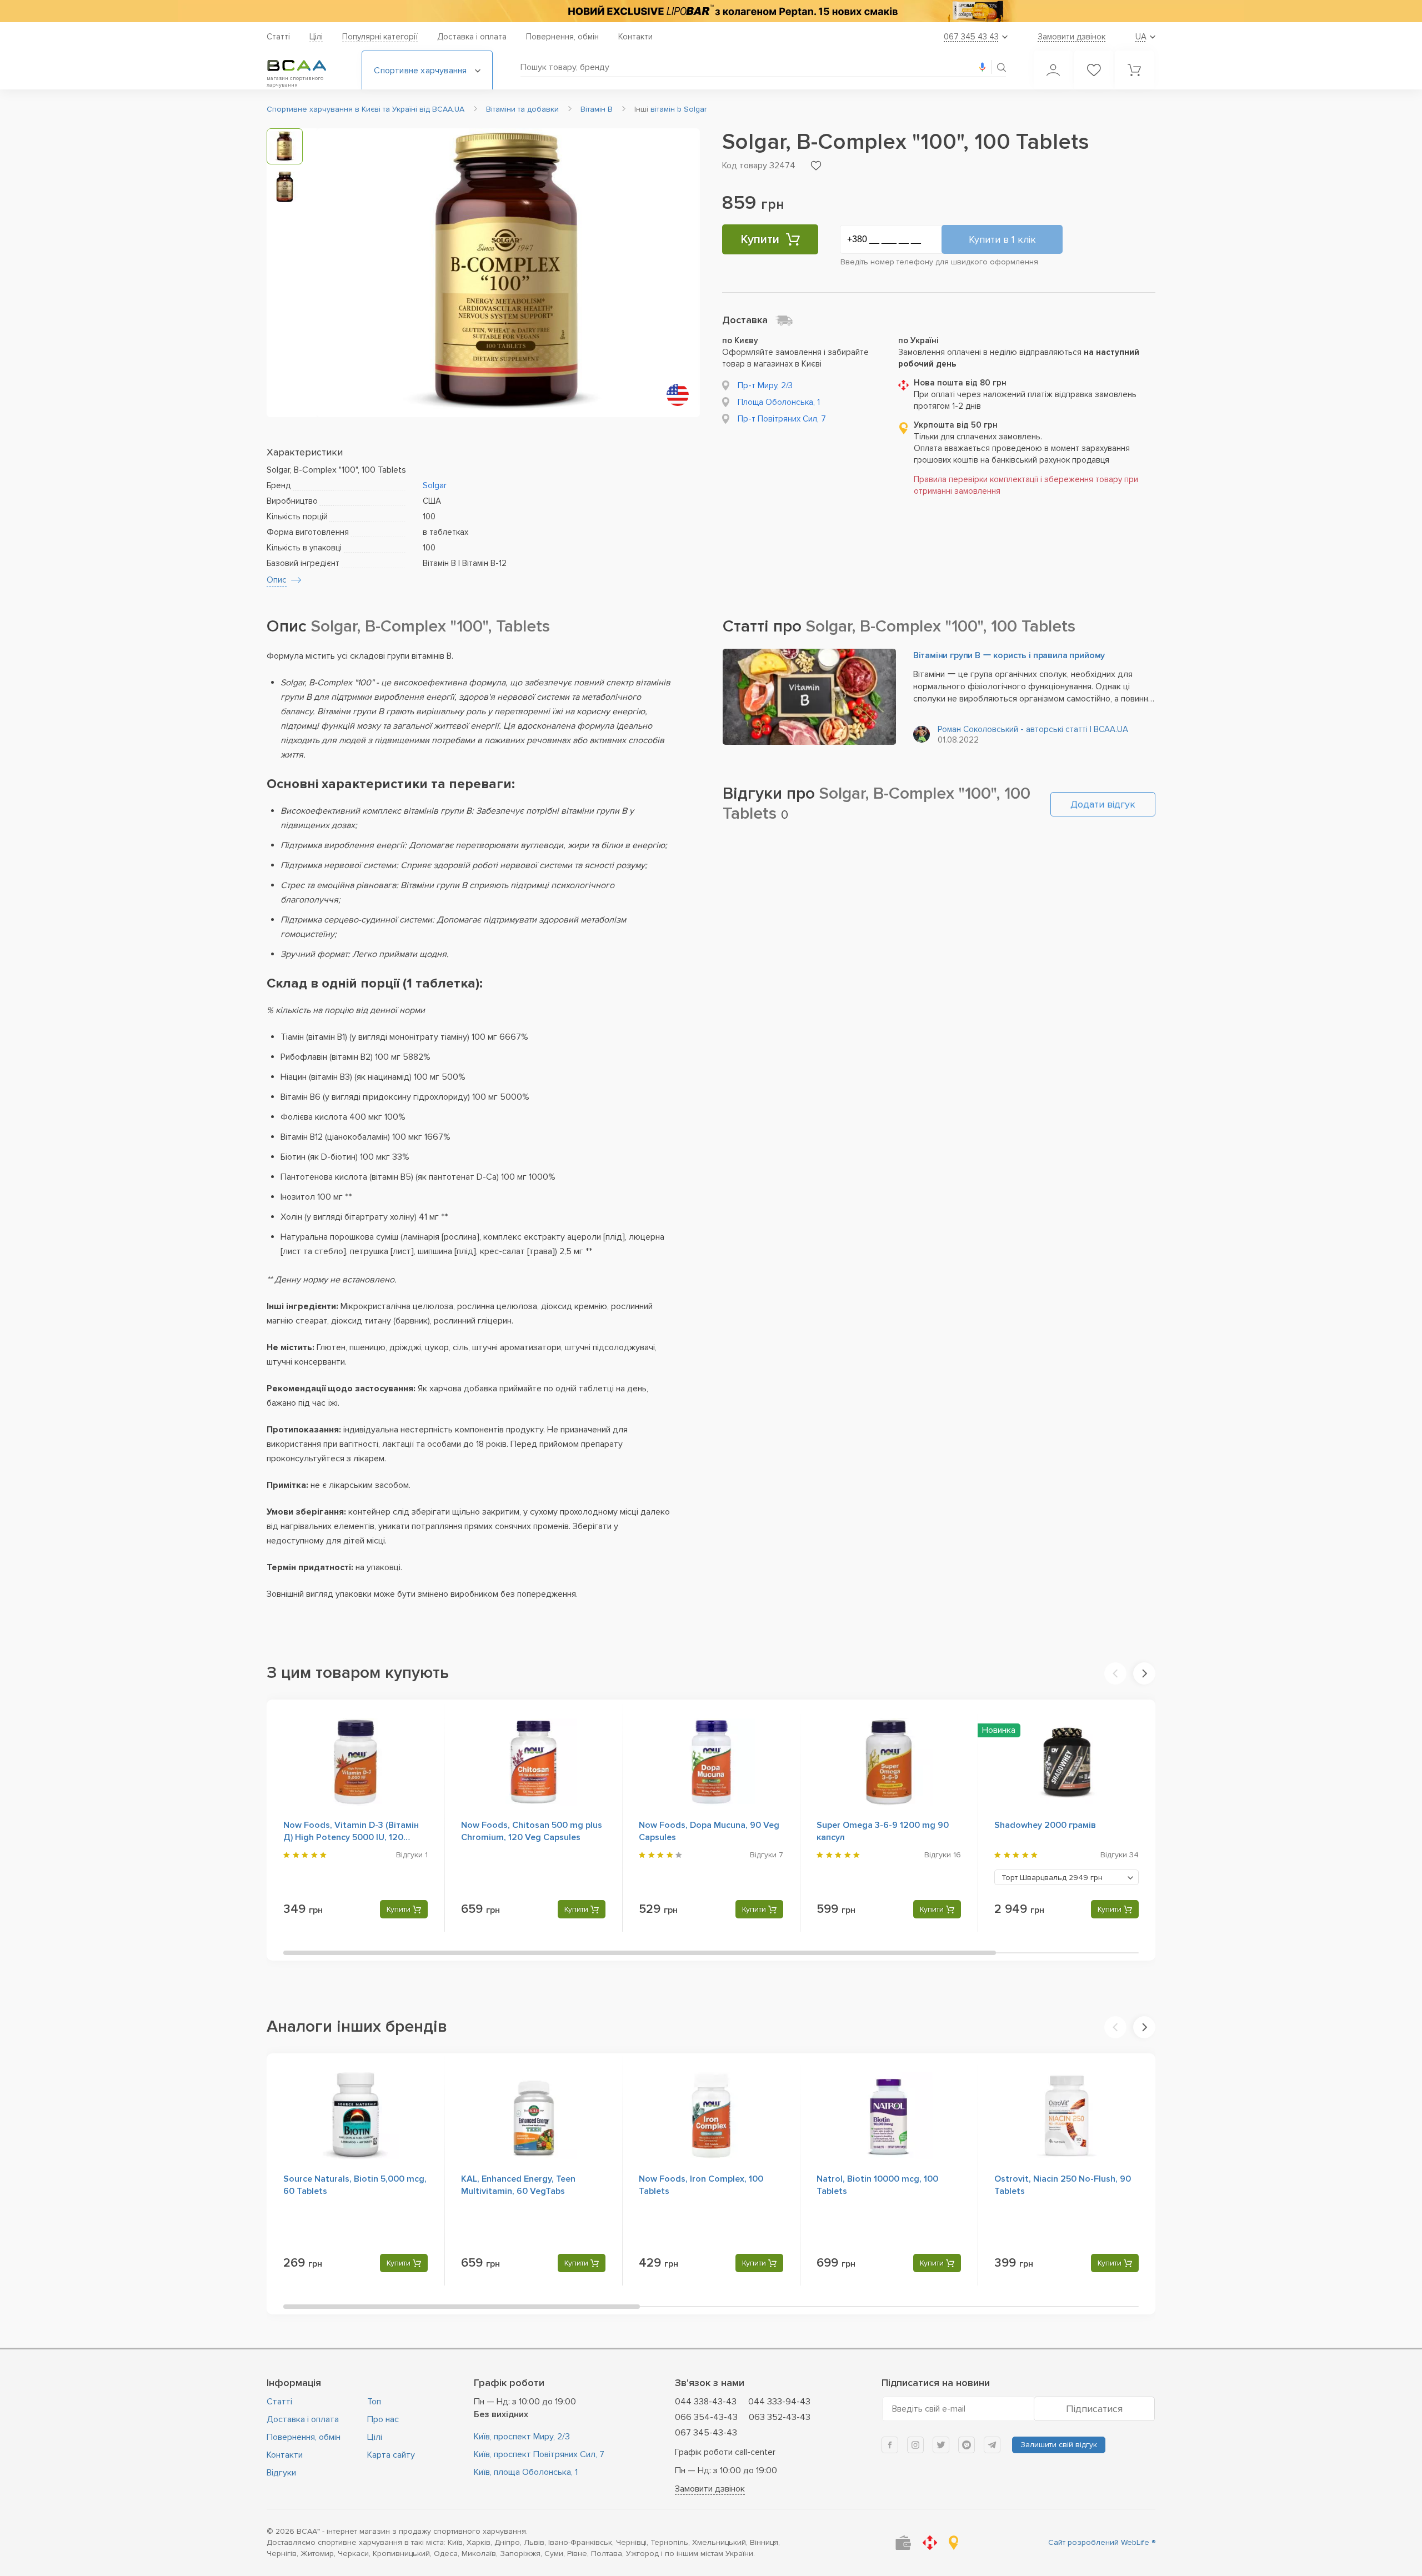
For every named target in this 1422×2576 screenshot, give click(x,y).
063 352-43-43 (780, 2417)
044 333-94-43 (779, 2402)
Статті (278, 37)
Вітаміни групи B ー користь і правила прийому (1009, 655)
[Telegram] (992, 2445)
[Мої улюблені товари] (1094, 70)
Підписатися (1094, 2409)
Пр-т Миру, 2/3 (765, 385)
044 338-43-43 (706, 2402)
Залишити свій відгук (1059, 2445)
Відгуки (281, 2473)
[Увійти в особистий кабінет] (1053, 70)
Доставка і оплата (472, 37)
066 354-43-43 (706, 2417)
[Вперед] (1144, 1673)
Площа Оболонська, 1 (779, 402)
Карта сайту (391, 2455)
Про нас (383, 2419)
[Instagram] (915, 2445)
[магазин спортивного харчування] (306, 66)
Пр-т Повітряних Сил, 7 (782, 419)
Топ (374, 2402)
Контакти (635, 37)
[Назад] (1115, 1673)
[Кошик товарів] (1134, 70)
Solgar (435, 485)
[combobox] (1066, 1877)
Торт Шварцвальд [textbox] (1052, 1878)
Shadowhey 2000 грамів (1045, 1825)
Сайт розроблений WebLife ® (1102, 2542)
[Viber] (967, 2445)
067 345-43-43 (706, 2433)
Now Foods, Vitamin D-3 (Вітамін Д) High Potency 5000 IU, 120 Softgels (351, 1837)
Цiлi (316, 37)
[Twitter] (941, 2445)
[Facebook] (890, 2445)
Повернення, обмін (562, 37)
